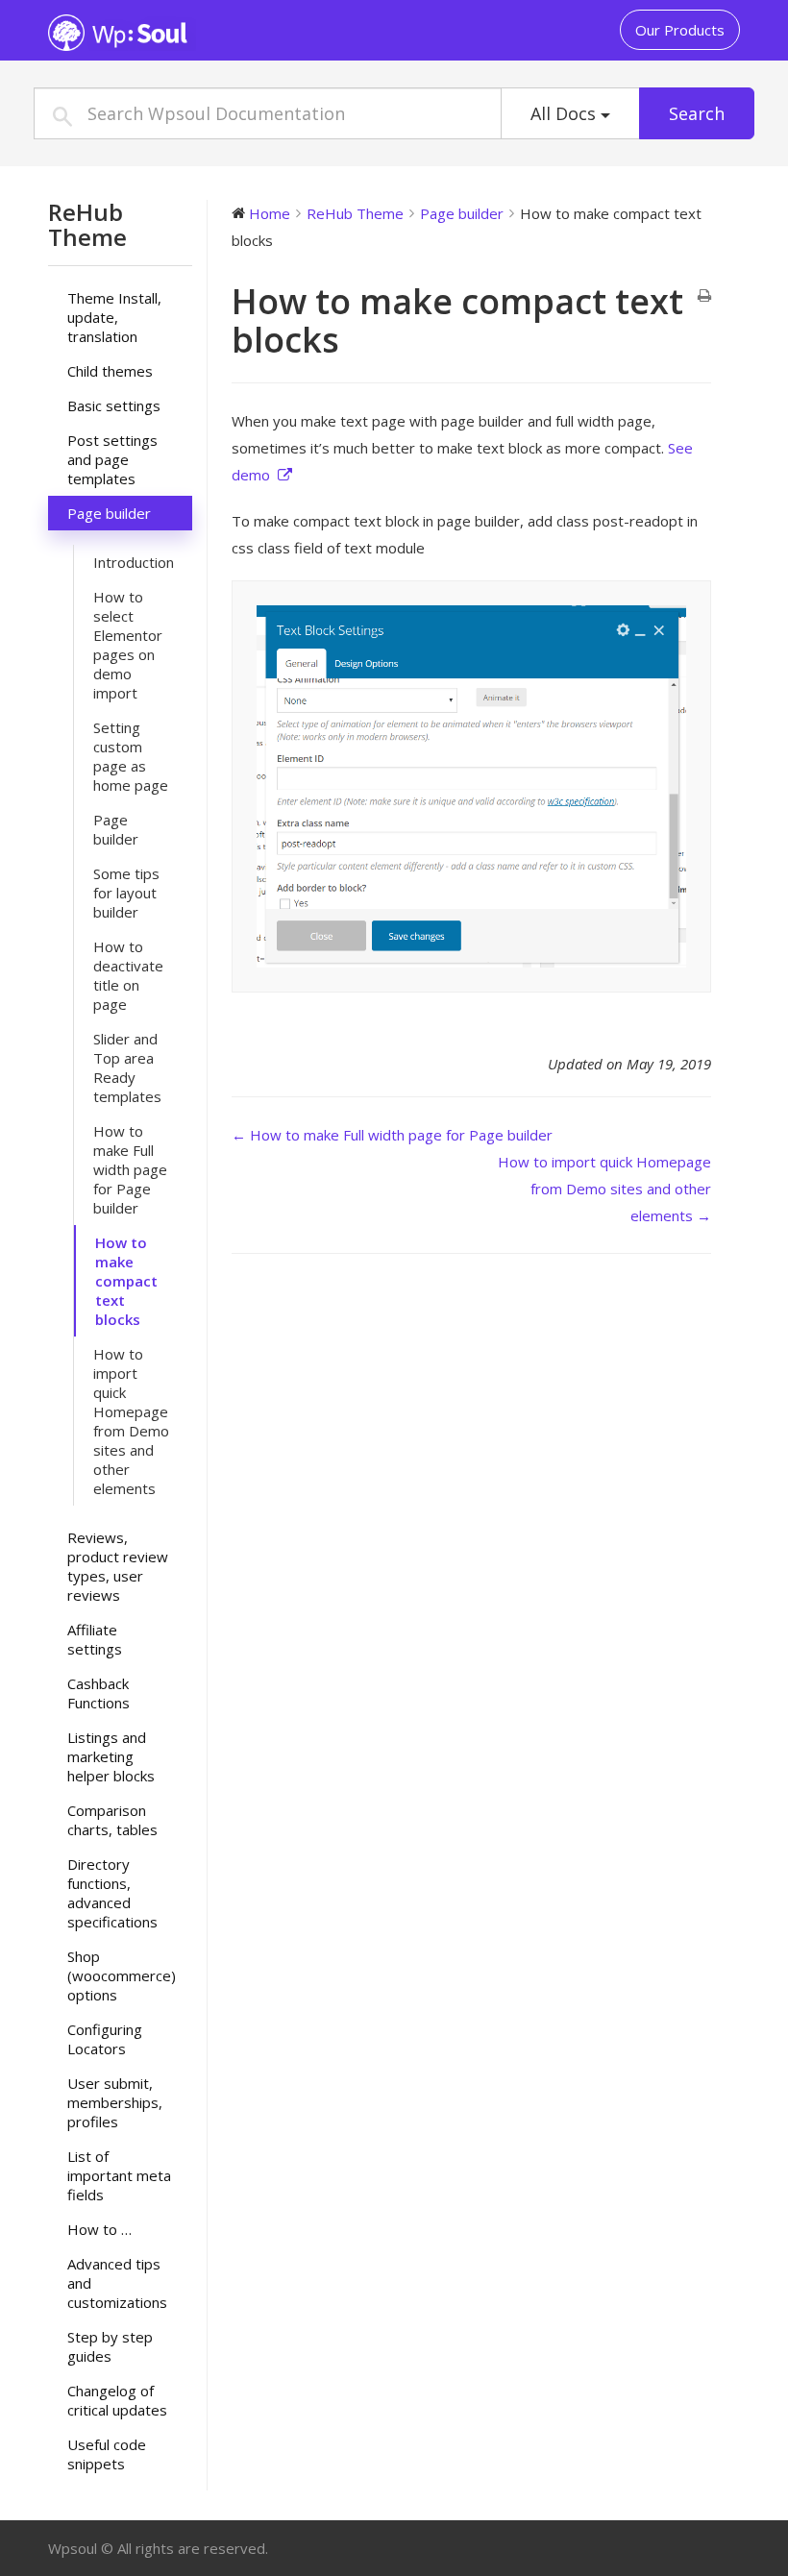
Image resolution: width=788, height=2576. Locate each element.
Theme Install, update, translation (114, 317)
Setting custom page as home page (131, 756)
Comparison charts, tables (112, 1820)
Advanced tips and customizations (117, 2283)
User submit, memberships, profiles (115, 2102)
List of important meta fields (119, 2175)
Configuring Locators (105, 2039)
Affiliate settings (95, 1639)
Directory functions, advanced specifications (112, 1893)
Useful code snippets (107, 2454)
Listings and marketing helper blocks (111, 1756)
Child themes (110, 371)
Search (697, 113)
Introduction (134, 562)
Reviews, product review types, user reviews (118, 1566)
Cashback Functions (98, 1693)
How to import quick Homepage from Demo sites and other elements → (604, 1189)
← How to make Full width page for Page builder (392, 1135)
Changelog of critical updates (117, 2400)
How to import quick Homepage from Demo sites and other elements (131, 1421)
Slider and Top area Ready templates (127, 1067)
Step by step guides (110, 2346)
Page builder (109, 513)
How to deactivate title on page (128, 975)
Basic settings (114, 405)
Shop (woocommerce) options (122, 1975)
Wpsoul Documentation (168, 33)
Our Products (680, 30)
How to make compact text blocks (126, 1281)
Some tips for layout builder (126, 893)
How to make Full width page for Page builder (130, 1169)
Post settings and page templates (112, 459)
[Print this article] (704, 296)
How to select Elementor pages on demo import (128, 645)
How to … (99, 2229)
